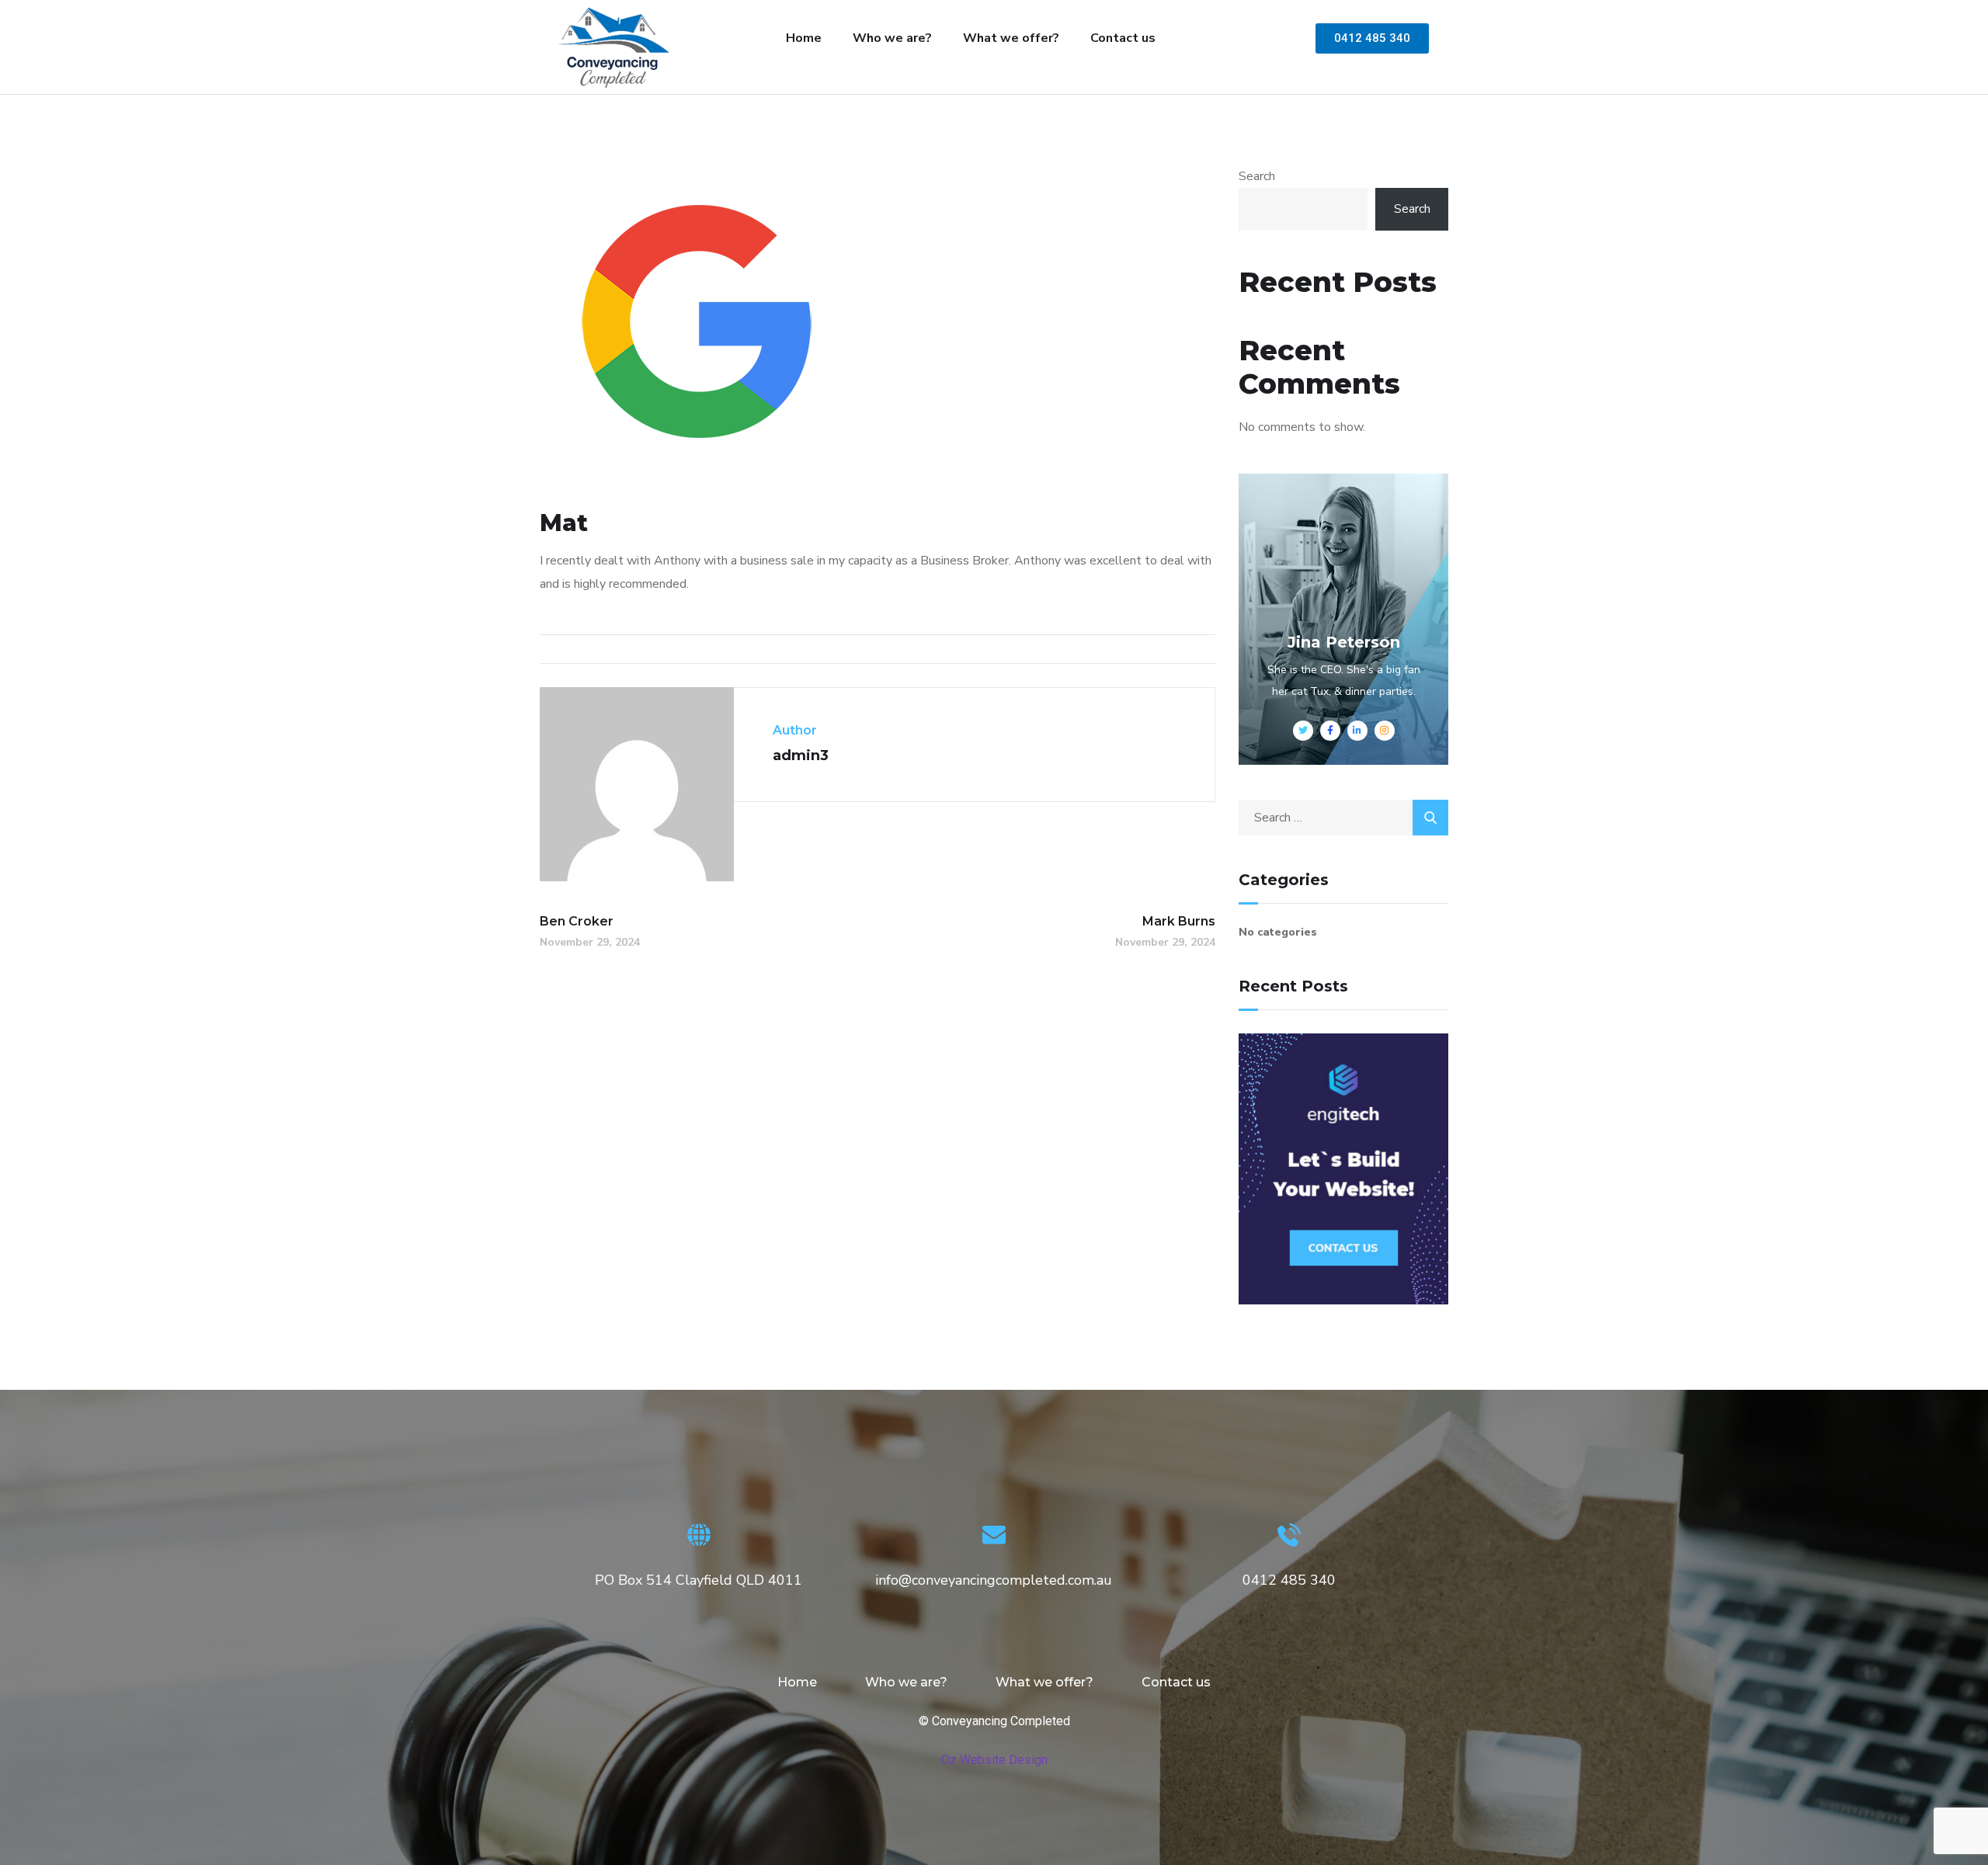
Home (804, 38)
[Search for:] (1343, 818)
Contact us (1123, 38)
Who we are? (892, 38)
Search (1257, 176)
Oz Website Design (994, 1760)
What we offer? (1011, 38)
